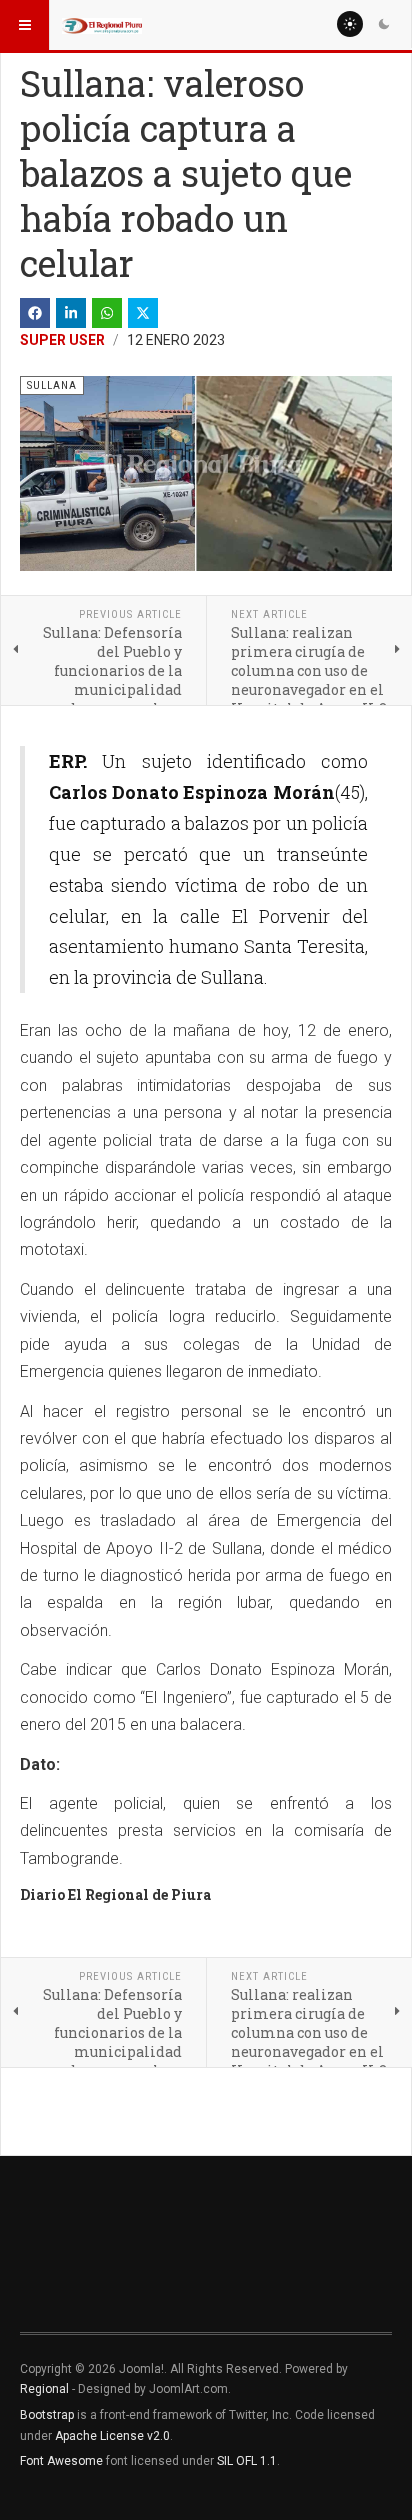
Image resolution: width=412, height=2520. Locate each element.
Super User (62, 340)
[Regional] (102, 25)
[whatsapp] (107, 313)
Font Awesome (61, 2461)
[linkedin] (71, 313)
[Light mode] (350, 24)
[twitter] (143, 313)
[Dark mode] (384, 24)
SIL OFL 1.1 (247, 2461)
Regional (44, 2389)
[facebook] (35, 313)
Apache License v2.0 (112, 2436)
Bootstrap (47, 2415)
